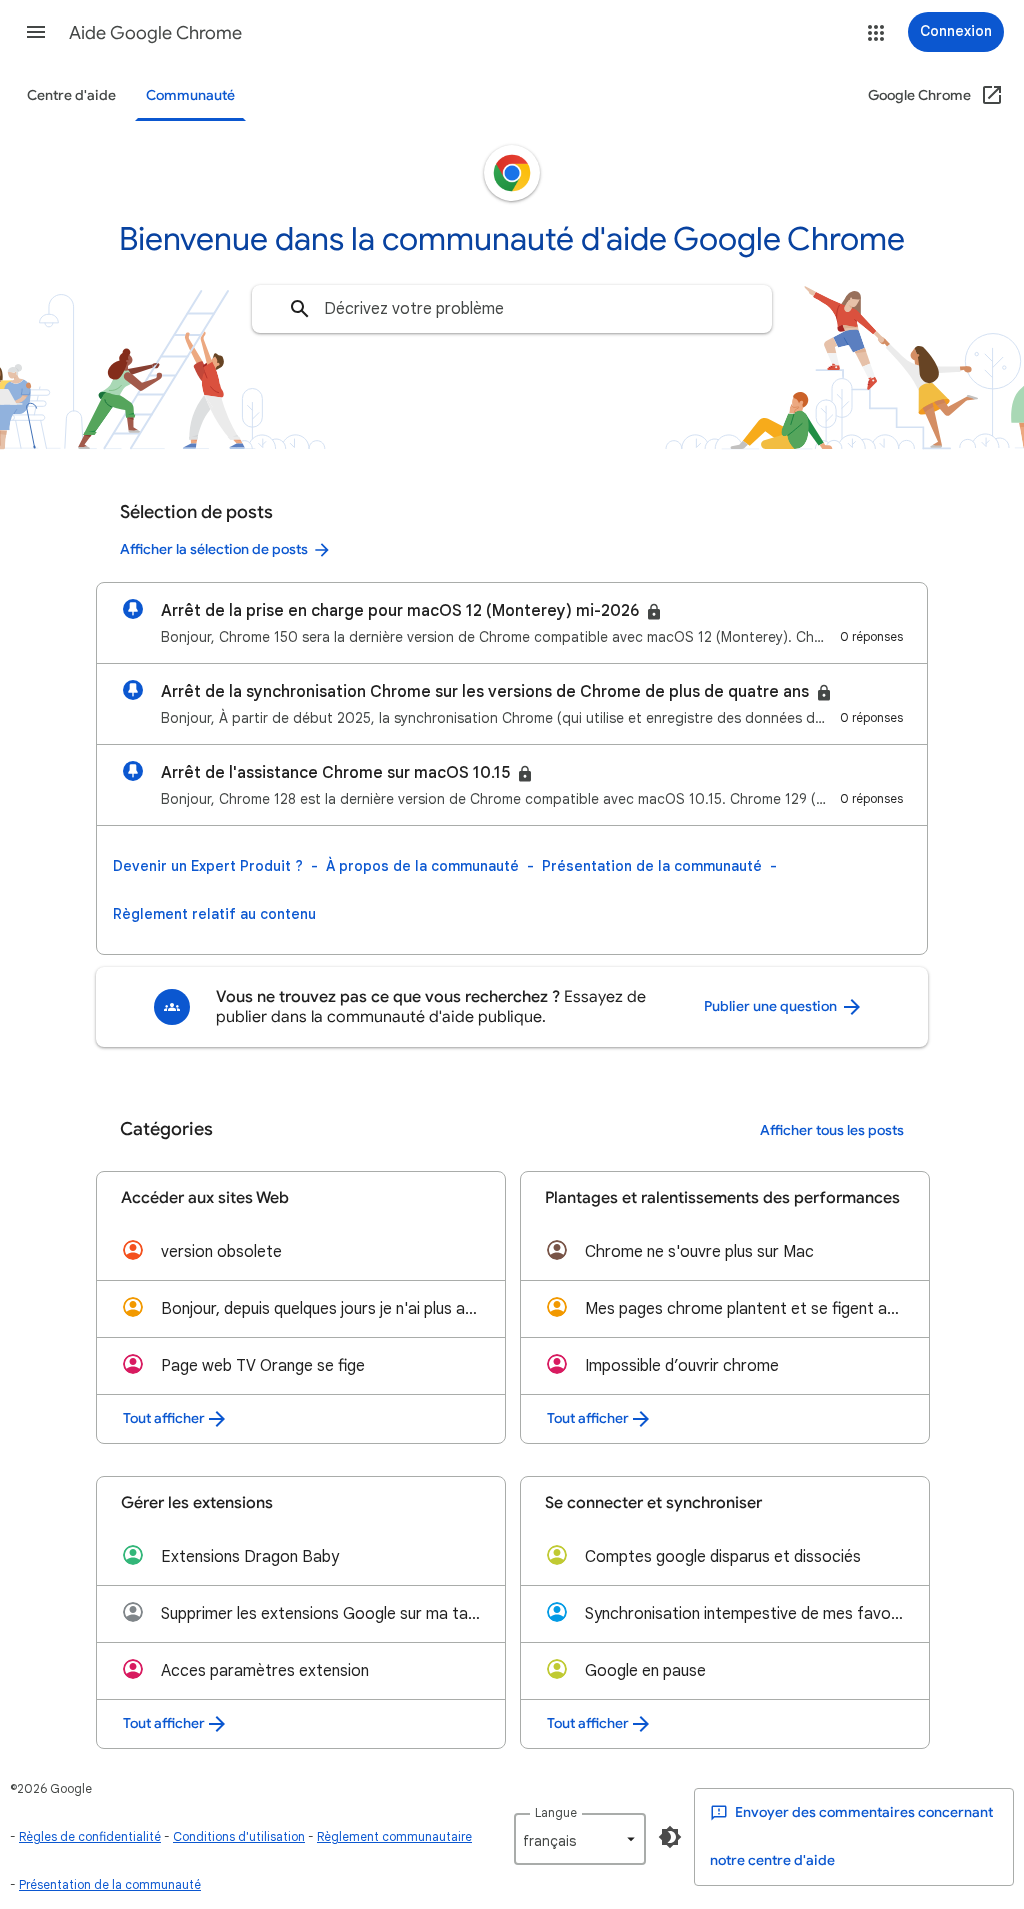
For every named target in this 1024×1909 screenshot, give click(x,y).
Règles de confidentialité (90, 1836)
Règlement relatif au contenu (214, 914)
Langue (556, 1812)
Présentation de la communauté (652, 866)
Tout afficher (164, 1418)
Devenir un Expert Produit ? (208, 866)
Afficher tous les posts (832, 1130)
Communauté (190, 95)
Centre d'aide (71, 95)
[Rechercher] (300, 309)
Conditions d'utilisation (239, 1836)
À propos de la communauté (422, 866)
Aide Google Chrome (155, 33)
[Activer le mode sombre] (670, 1837)
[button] (36, 32)
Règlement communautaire (394, 1836)
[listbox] (580, 1839)
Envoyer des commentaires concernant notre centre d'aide (851, 1836)
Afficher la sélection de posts (214, 549)
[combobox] (512, 309)
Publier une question (772, 1006)
